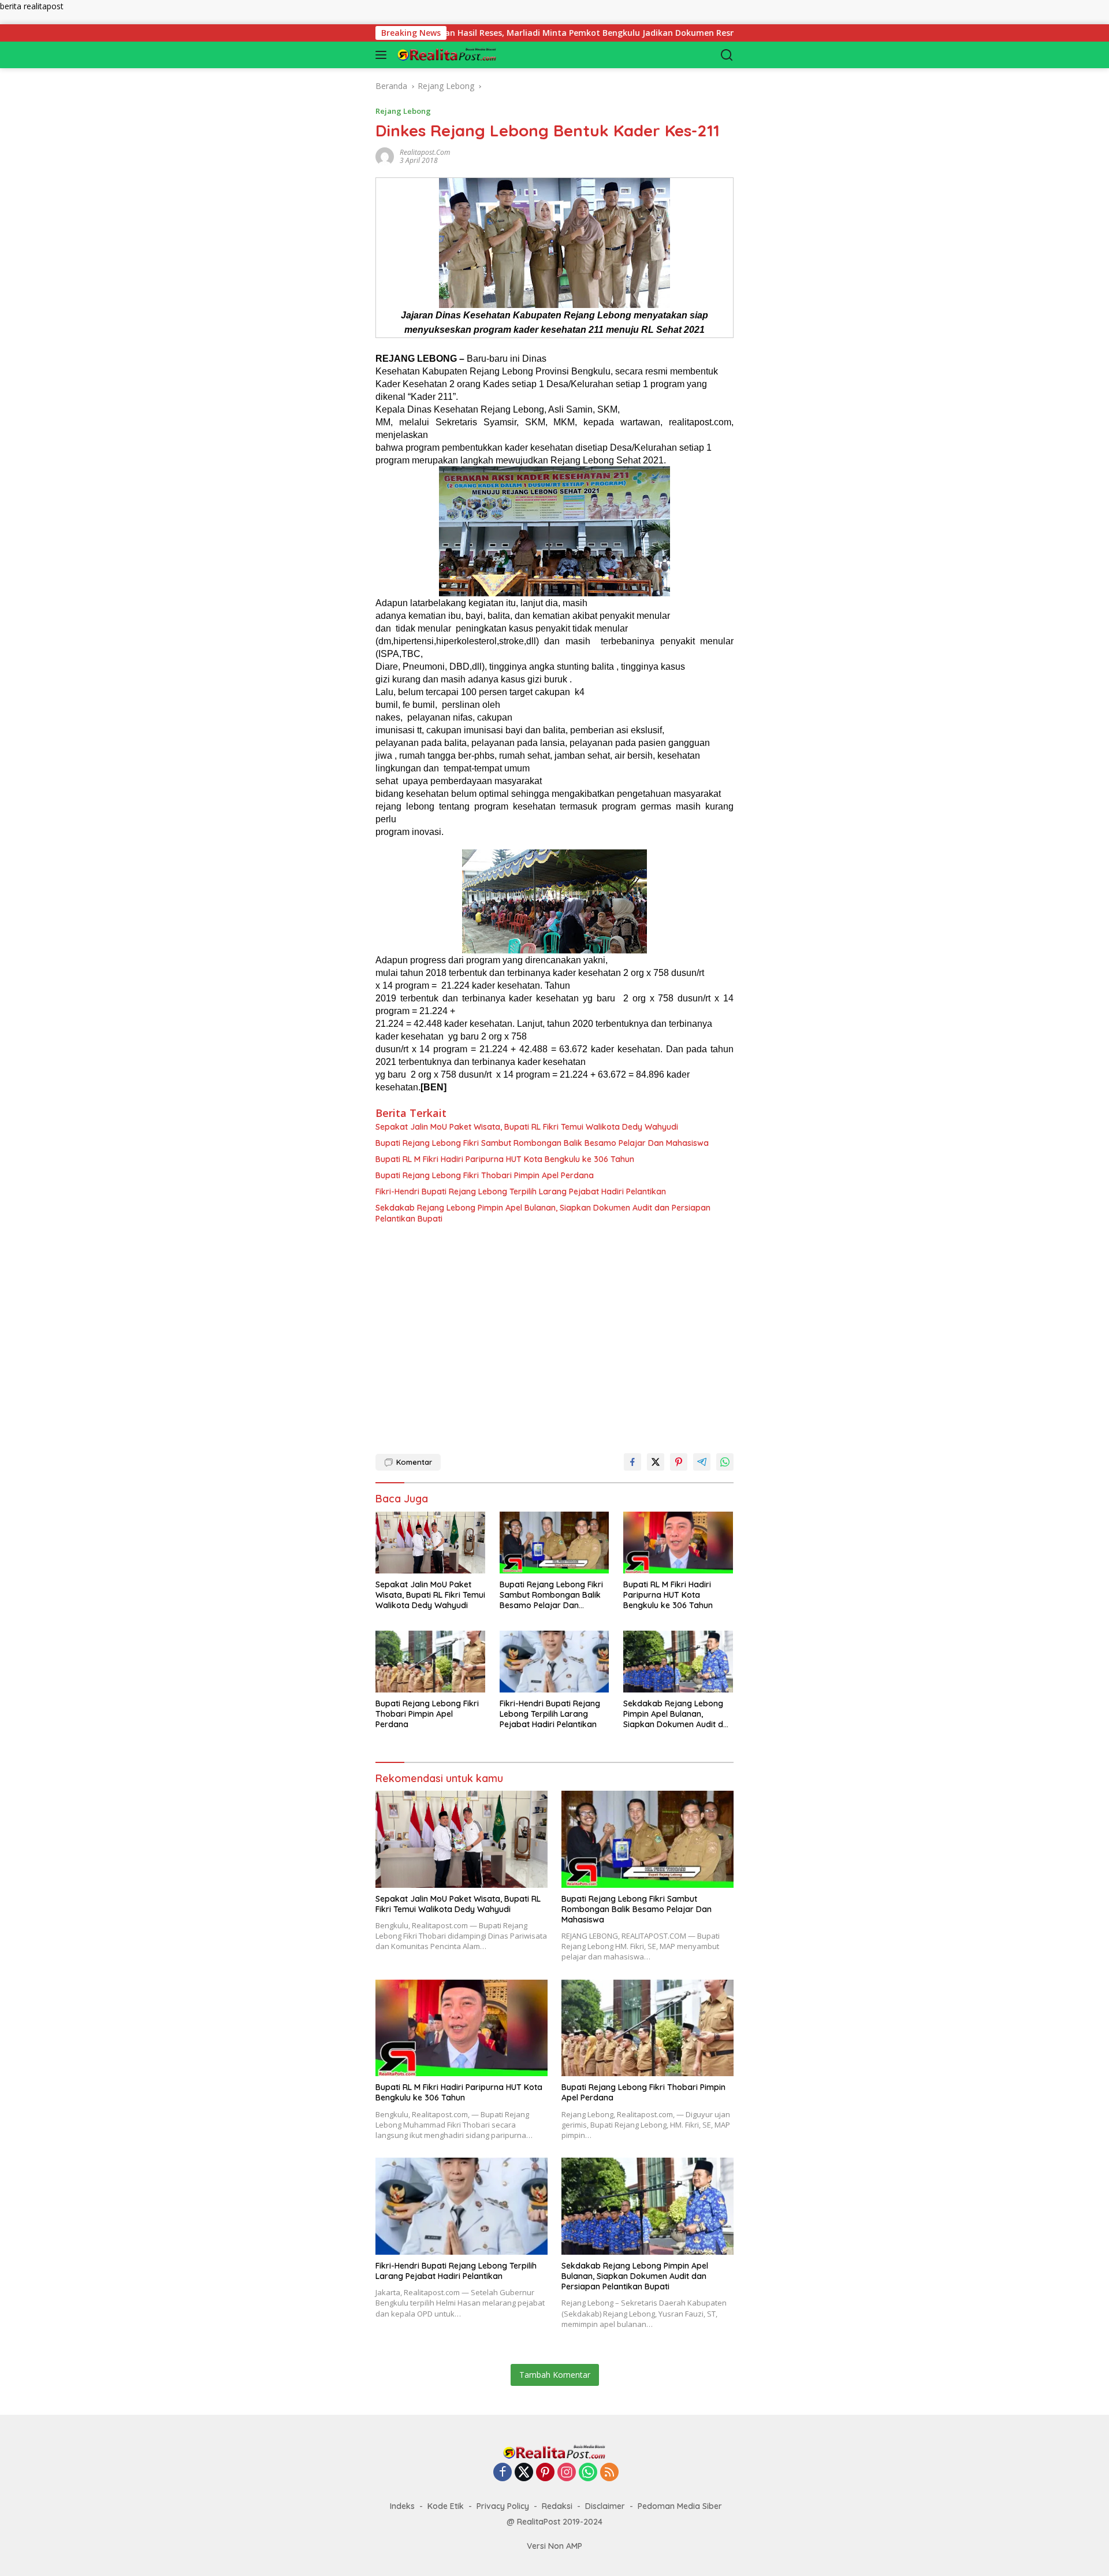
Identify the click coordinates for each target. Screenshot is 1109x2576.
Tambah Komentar (555, 2375)
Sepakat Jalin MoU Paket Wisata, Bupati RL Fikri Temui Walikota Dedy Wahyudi (527, 1127)
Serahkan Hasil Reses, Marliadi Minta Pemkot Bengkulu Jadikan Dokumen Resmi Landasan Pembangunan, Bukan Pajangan (550, 33)
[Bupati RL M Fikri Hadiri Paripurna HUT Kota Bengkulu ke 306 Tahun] (678, 1543)
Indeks (402, 2506)
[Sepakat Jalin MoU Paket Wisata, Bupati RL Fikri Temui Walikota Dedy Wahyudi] (431, 1543)
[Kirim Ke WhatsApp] (725, 1462)
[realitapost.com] (453, 55)
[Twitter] (524, 2473)
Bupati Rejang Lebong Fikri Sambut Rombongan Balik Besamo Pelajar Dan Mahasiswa (542, 1143)
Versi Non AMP (554, 2546)
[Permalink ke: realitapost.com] (385, 155)
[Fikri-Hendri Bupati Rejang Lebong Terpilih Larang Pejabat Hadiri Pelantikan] (555, 1662)
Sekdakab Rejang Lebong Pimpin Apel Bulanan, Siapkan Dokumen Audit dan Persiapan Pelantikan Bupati (543, 1213)
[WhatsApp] (588, 2473)
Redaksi (557, 2506)
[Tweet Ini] (656, 1462)
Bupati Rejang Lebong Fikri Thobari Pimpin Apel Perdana (485, 1175)
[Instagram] (567, 2473)
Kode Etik (446, 2506)
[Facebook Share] (632, 1462)
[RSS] (609, 2473)
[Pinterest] (545, 2473)
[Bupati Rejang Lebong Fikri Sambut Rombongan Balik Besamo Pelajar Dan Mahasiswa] (555, 1543)
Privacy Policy (503, 2506)
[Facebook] (503, 2473)
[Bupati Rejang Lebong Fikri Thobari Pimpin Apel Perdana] (431, 1662)
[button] (383, 55)
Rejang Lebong (403, 111)
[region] (554, 1334)
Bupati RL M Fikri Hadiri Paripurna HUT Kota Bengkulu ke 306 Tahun (505, 1159)
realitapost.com (425, 152)
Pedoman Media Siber (680, 2506)
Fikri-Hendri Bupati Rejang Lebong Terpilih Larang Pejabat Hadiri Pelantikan (521, 1192)
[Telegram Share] (702, 1462)
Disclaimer (605, 2506)
